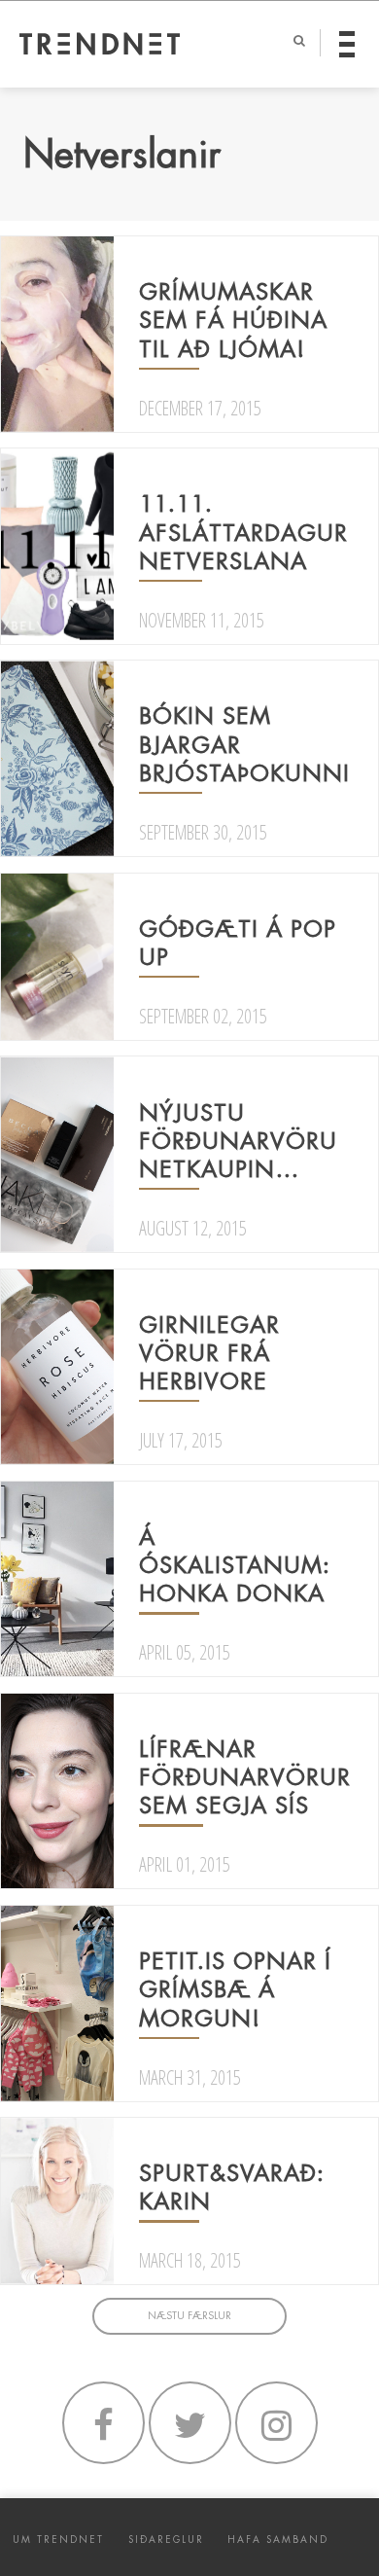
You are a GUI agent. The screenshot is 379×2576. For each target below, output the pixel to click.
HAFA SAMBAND (278, 2540)
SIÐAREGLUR (166, 2540)
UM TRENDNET (58, 2540)
